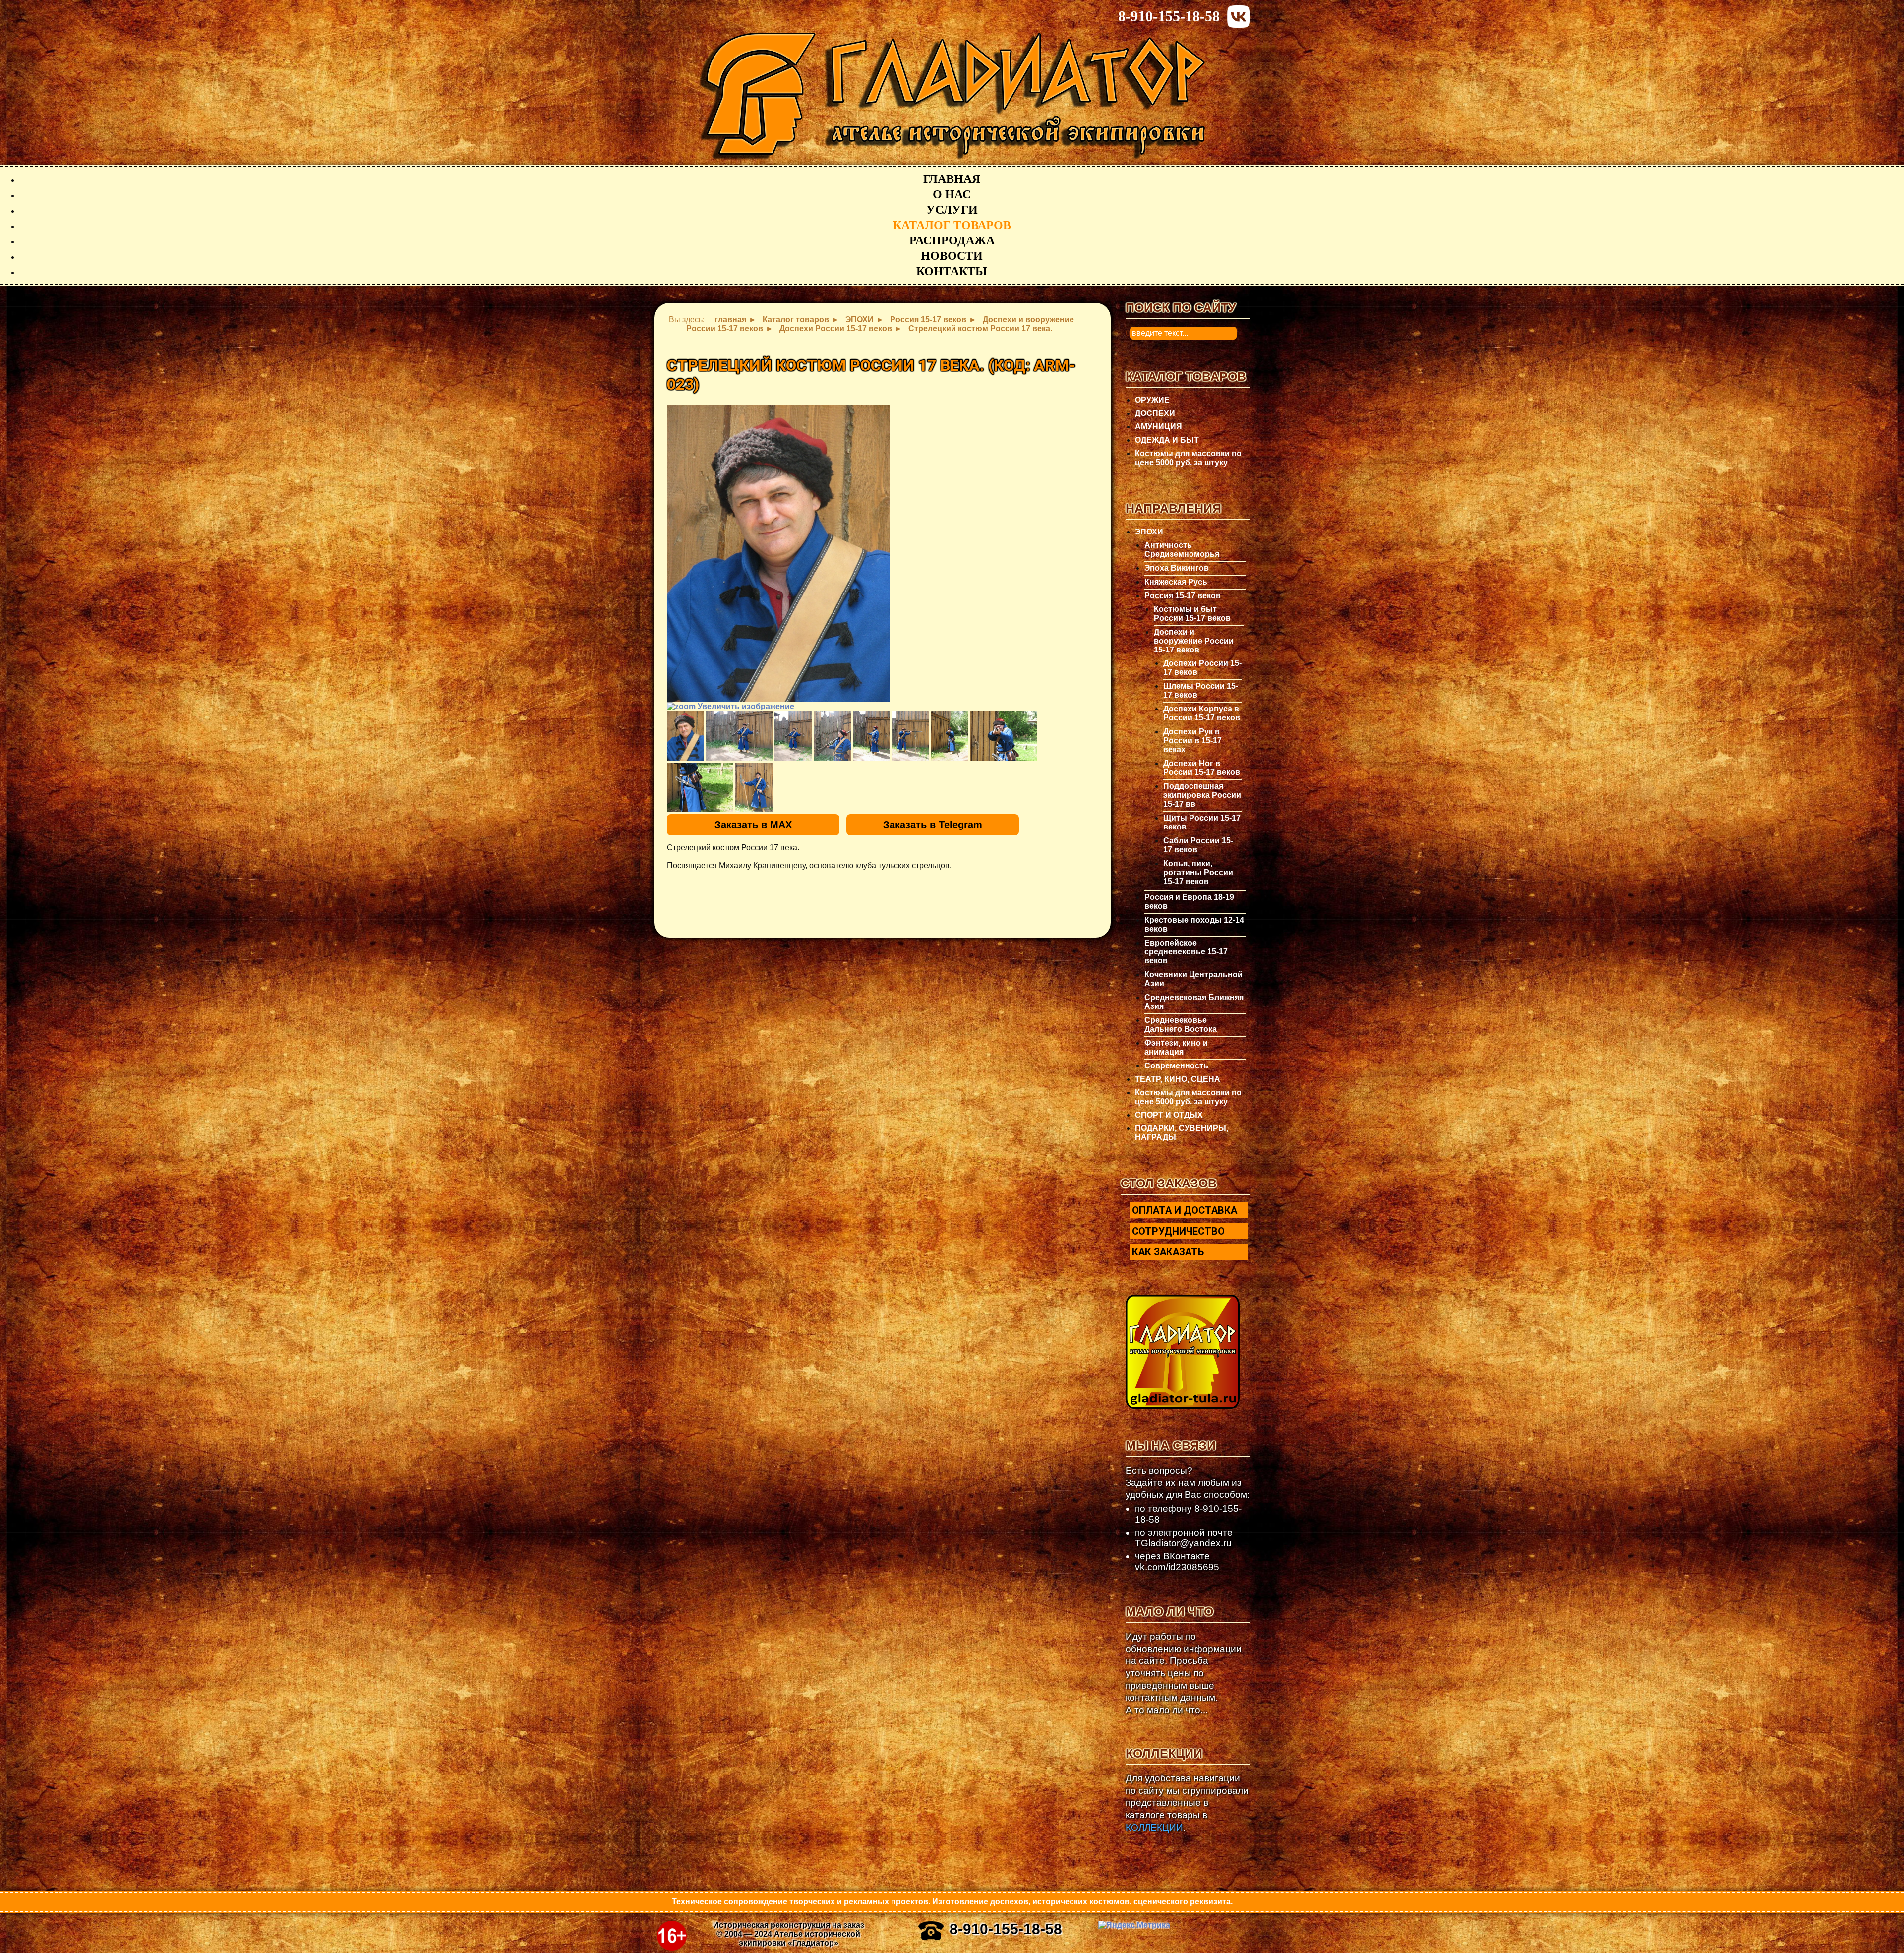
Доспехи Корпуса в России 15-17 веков (1202, 713)
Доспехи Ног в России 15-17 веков (1202, 768)
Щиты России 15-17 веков (1202, 822)
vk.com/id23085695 (1177, 1567)
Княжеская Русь (1176, 582)
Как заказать (1168, 1252)
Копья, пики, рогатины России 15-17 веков (1198, 872)
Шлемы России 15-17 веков (1201, 690)
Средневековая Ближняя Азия (1194, 1002)
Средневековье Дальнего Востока (1181, 1025)
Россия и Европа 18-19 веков (1189, 902)
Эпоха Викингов (1177, 568)
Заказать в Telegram (933, 825)
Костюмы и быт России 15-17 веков (1192, 614)
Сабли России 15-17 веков (1198, 845)
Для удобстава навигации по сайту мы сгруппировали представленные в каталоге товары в (1187, 1803)
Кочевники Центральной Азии (1193, 979)
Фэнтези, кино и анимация (1176, 1047)
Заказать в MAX (753, 825)
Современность (1176, 1066)
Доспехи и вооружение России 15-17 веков (1194, 641)
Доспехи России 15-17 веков (1202, 668)
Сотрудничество (1178, 1231)
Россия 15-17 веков (1183, 596)
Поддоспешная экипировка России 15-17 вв (1202, 795)
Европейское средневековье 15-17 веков (1186, 952)
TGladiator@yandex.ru (1183, 1543)
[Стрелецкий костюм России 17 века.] (685, 736)
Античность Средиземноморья (1182, 550)
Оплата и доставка (1185, 1210)
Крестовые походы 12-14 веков (1194, 924)
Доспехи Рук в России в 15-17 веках (1192, 740)
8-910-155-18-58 (1169, 16)
